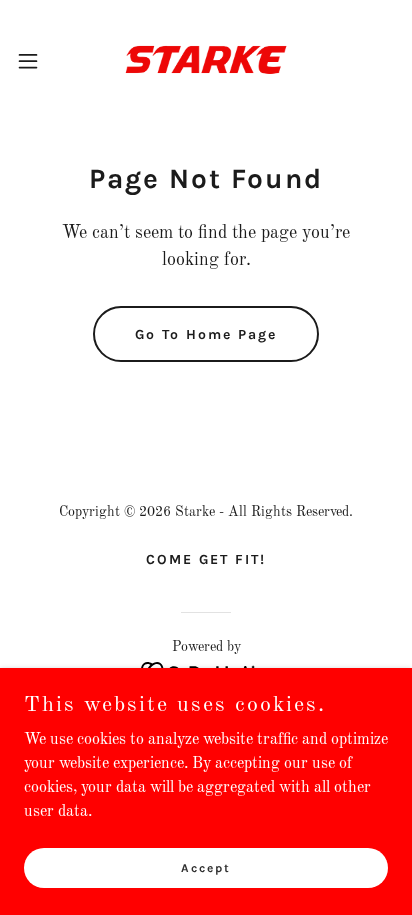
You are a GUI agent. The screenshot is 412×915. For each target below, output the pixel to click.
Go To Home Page (206, 334)
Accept (206, 867)
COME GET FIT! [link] (206, 559)
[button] (37, 61)
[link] (206, 60)
